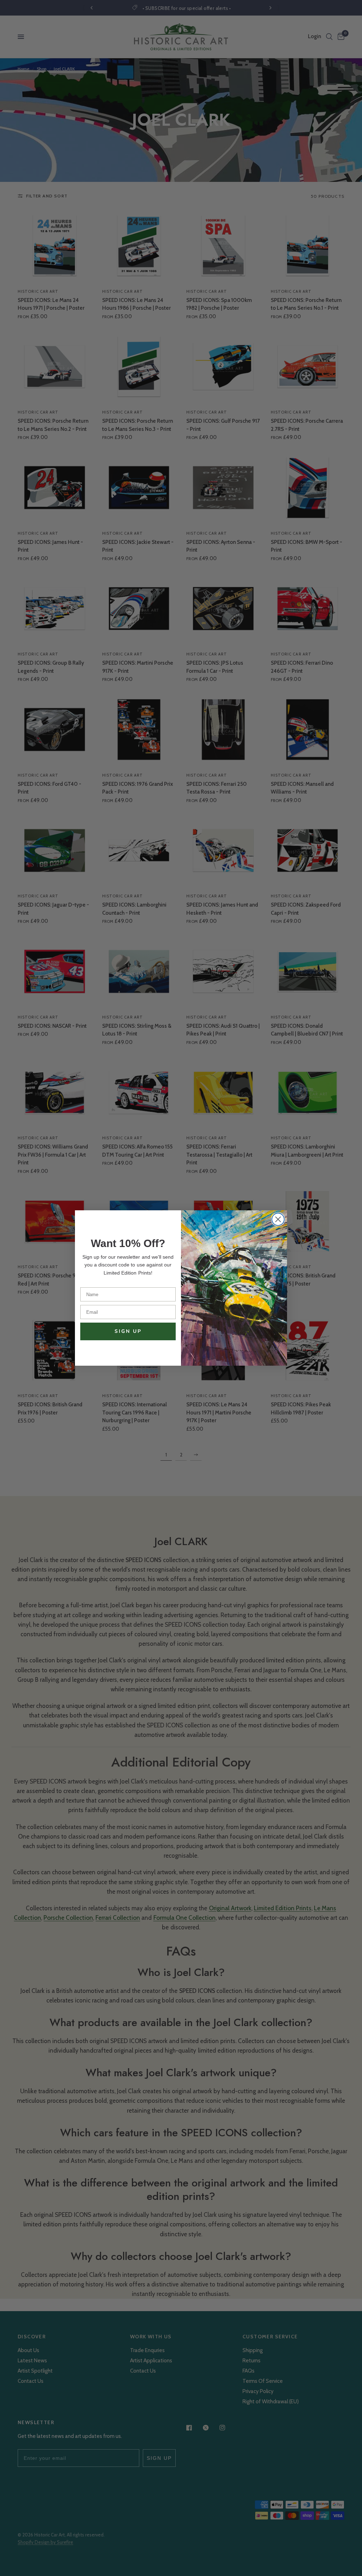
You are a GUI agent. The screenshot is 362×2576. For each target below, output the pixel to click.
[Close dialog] (278, 1219)
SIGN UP (128, 1331)
